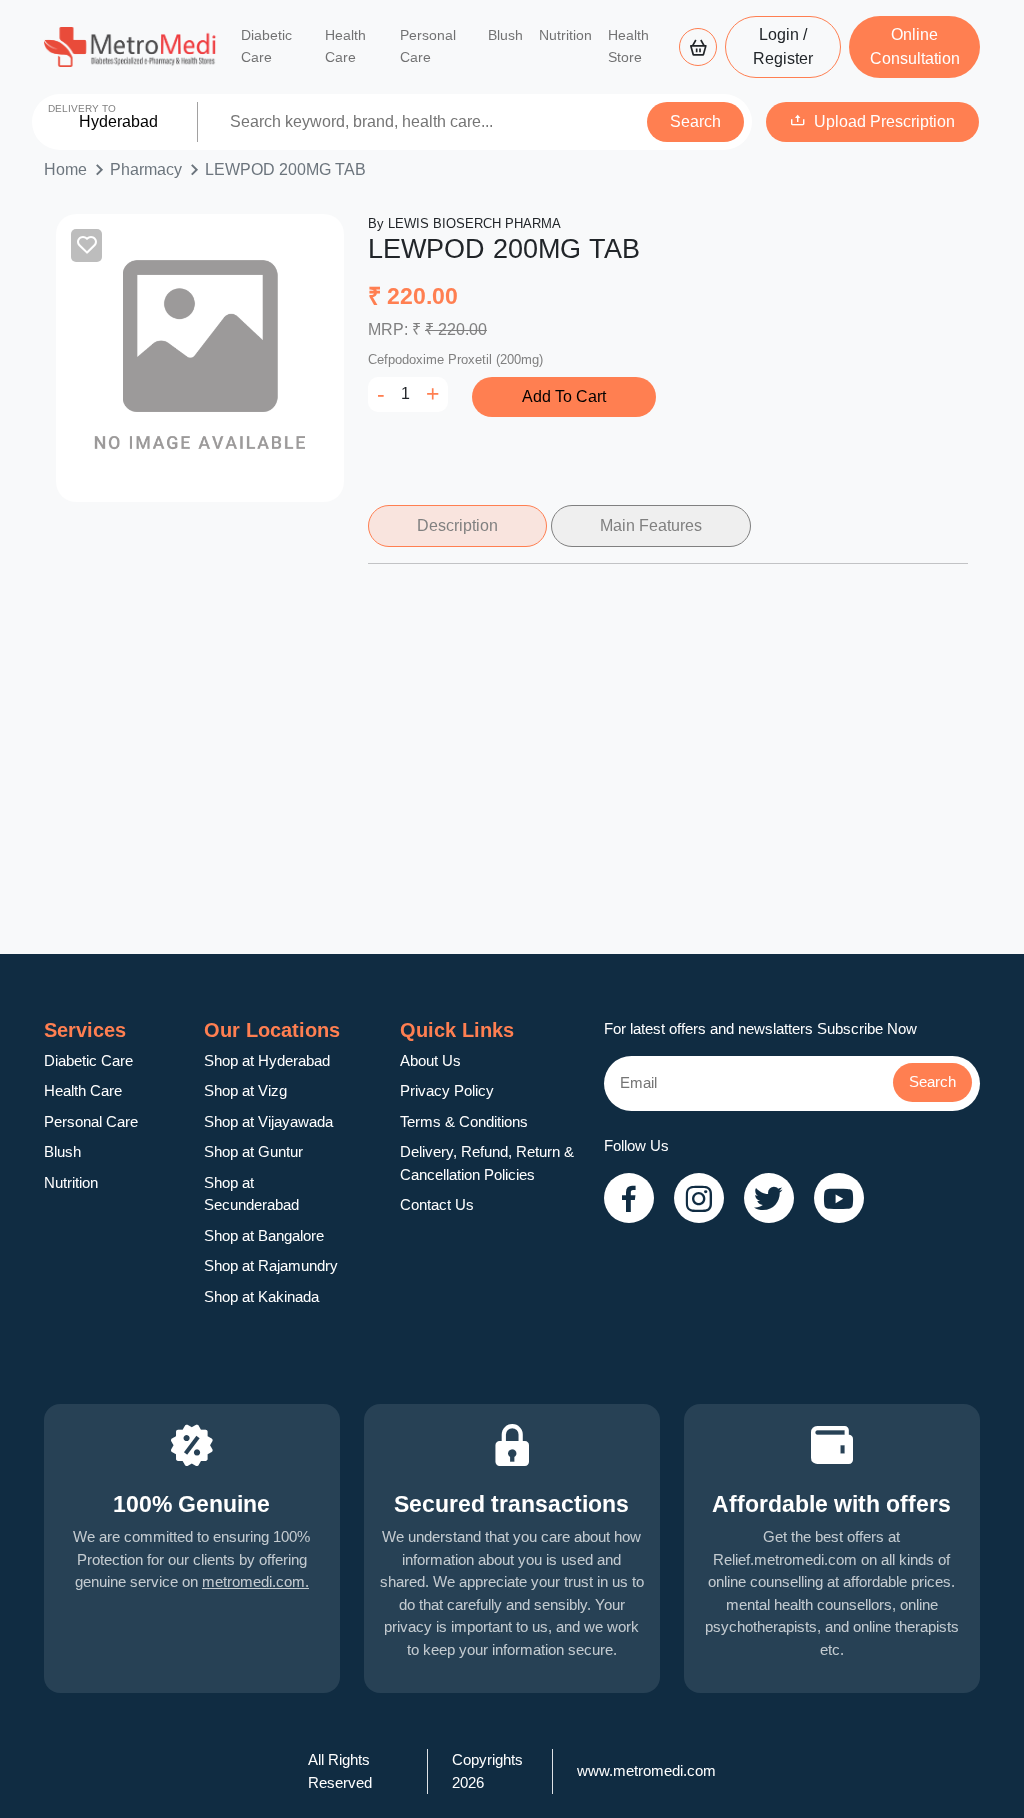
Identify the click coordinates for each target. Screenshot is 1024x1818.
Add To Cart (564, 396)
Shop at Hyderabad (267, 1060)
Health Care (345, 46)
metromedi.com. (255, 1581)
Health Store (628, 46)
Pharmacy (146, 169)
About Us (430, 1060)
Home (65, 169)
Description (457, 525)
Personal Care (428, 46)
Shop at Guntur (253, 1151)
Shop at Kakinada (261, 1296)
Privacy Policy (447, 1090)
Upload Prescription (884, 121)
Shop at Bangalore (264, 1235)
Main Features (651, 525)
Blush (505, 35)
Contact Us (437, 1204)
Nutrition (565, 35)
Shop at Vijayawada (268, 1121)
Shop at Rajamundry (271, 1265)
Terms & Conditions (464, 1121)
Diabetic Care (266, 46)
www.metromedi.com (646, 1770)
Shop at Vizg (245, 1090)
